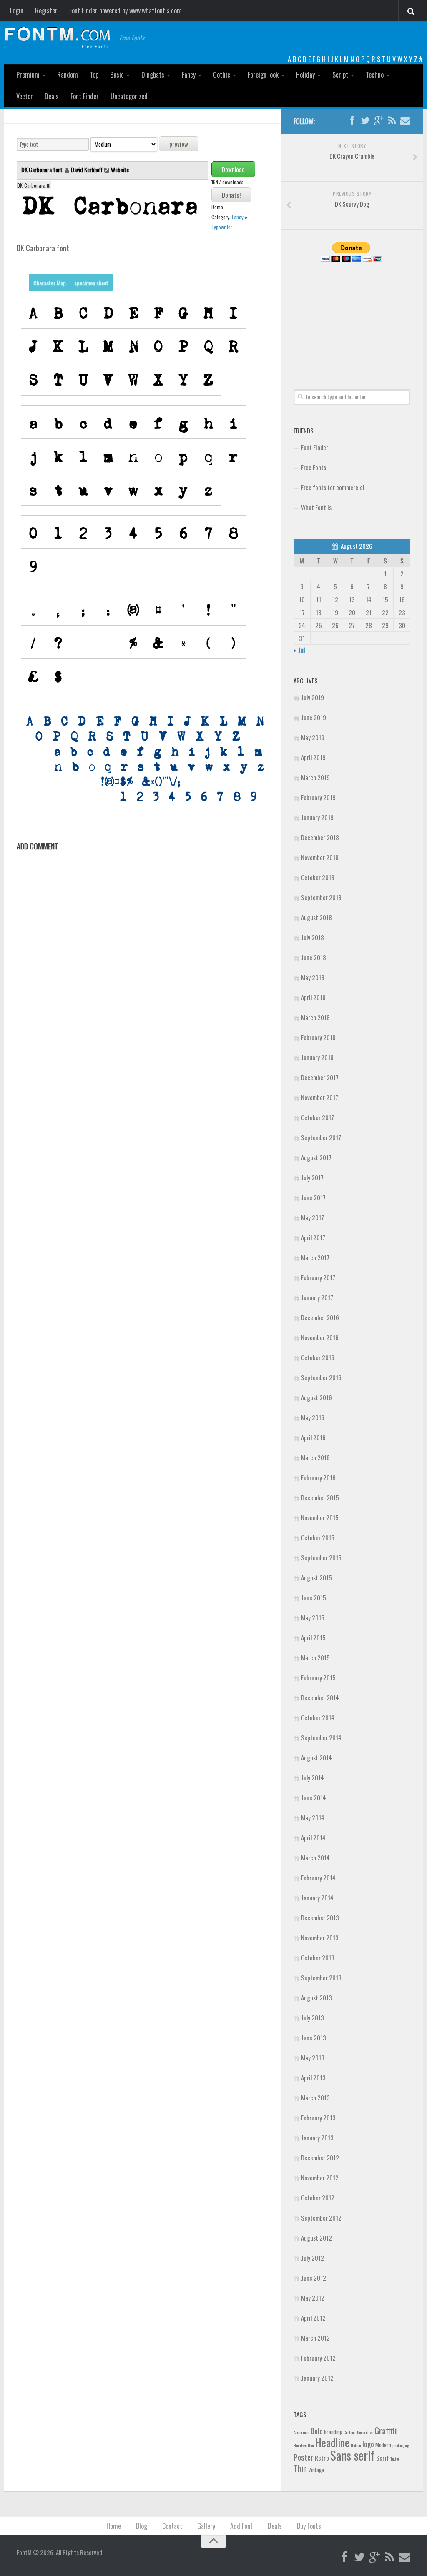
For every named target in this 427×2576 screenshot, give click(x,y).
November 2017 (320, 1097)
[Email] (405, 121)
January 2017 (317, 1297)
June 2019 (314, 717)
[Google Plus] (379, 121)
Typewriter (222, 227)
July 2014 (313, 1777)
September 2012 (321, 2218)
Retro (322, 2458)
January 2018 (317, 1057)
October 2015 (318, 1537)
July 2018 (313, 937)
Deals (52, 96)
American (301, 2432)
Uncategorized (129, 96)
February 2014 (318, 1878)
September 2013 (321, 1978)
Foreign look (263, 75)
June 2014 (314, 1797)
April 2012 (313, 2318)
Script (340, 75)
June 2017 (313, 1197)
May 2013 (313, 2058)
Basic (117, 75)
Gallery (206, 2526)
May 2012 (313, 2298)
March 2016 (315, 1457)
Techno (375, 75)
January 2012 (317, 2378)
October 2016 (318, 1357)
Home (114, 2526)
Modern (383, 2445)
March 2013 (315, 2098)
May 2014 (313, 1817)
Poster (304, 2457)
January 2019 (317, 817)
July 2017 (312, 1177)
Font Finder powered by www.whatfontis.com (126, 10)
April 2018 (313, 997)
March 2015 (315, 1657)
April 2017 (313, 1237)
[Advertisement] (352, 316)
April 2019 (313, 757)
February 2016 (318, 1477)
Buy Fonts (309, 2526)
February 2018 (318, 1037)
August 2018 (316, 917)
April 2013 (313, 2078)
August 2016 (316, 1397)
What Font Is (316, 507)
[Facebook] (352, 121)
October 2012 (318, 2198)
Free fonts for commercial (333, 487)
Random (68, 75)
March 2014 (315, 1858)
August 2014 (316, 1757)
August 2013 (316, 1998)
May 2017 (313, 1217)
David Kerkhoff (87, 169)
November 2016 (320, 1337)
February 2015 (318, 1677)
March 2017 (315, 1257)
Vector (25, 96)
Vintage (316, 2470)
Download (233, 169)
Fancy (189, 75)
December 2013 (320, 1918)
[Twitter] (365, 121)
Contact (172, 2526)
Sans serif (353, 2455)
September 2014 (321, 1737)
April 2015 (313, 1637)
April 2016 (313, 1437)
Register (46, 10)
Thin (300, 2468)
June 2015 (314, 1597)
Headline (332, 2442)
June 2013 (314, 2038)
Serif (383, 2458)
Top (94, 75)
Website (120, 169)
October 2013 (318, 1958)
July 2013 (313, 2018)
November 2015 (320, 1517)
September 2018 (321, 897)
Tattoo (395, 2458)
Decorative (365, 2432)
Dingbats (153, 75)
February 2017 (318, 1277)
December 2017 (320, 1077)
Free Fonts (314, 467)
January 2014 (317, 1898)
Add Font (241, 2526)
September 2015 (321, 1557)
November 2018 (320, 857)
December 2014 (320, 1697)
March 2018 (315, 1017)
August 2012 (316, 2238)
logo (368, 2444)
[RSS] (392, 121)
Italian (356, 2445)
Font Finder (85, 96)
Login (17, 10)
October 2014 (318, 1717)
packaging (401, 2445)
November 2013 (320, 1938)
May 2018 (313, 977)
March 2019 (315, 777)
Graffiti (386, 2430)
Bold (317, 2431)
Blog (142, 2526)
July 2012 (313, 2258)
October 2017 (318, 1117)
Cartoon (350, 2432)
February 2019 (318, 797)
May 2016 (313, 1417)
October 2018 (318, 877)
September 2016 (321, 1377)
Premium (28, 75)
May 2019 (313, 737)
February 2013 (318, 2118)
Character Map (50, 283)
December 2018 (320, 837)
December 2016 (320, 1317)
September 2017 (321, 1137)
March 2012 (315, 2338)
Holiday (305, 75)
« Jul (299, 650)
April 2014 (313, 1837)
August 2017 (316, 1157)
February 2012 (318, 2358)
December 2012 (320, 2158)
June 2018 (314, 957)
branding (333, 2432)
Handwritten (304, 2445)
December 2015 (320, 1497)
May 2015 (313, 1617)
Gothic (222, 75)
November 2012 (320, 2178)
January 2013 (317, 2138)
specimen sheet (91, 283)
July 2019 (313, 697)
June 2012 (314, 2278)
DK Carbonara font (43, 169)
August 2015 (316, 1577)
